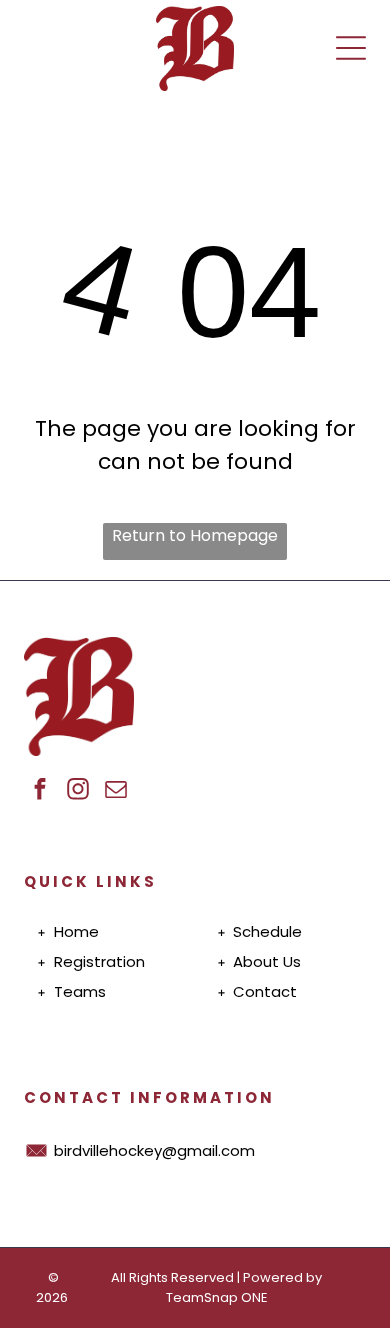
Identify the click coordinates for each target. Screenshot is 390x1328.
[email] (116, 791)
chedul (267, 931)
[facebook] (40, 791)
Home (76, 931)
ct (289, 991)
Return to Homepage (195, 535)
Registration (99, 961)
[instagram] (78, 791)
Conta (257, 991)
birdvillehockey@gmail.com (154, 1150)
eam (80, 991)
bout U (268, 961)
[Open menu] (351, 48)
